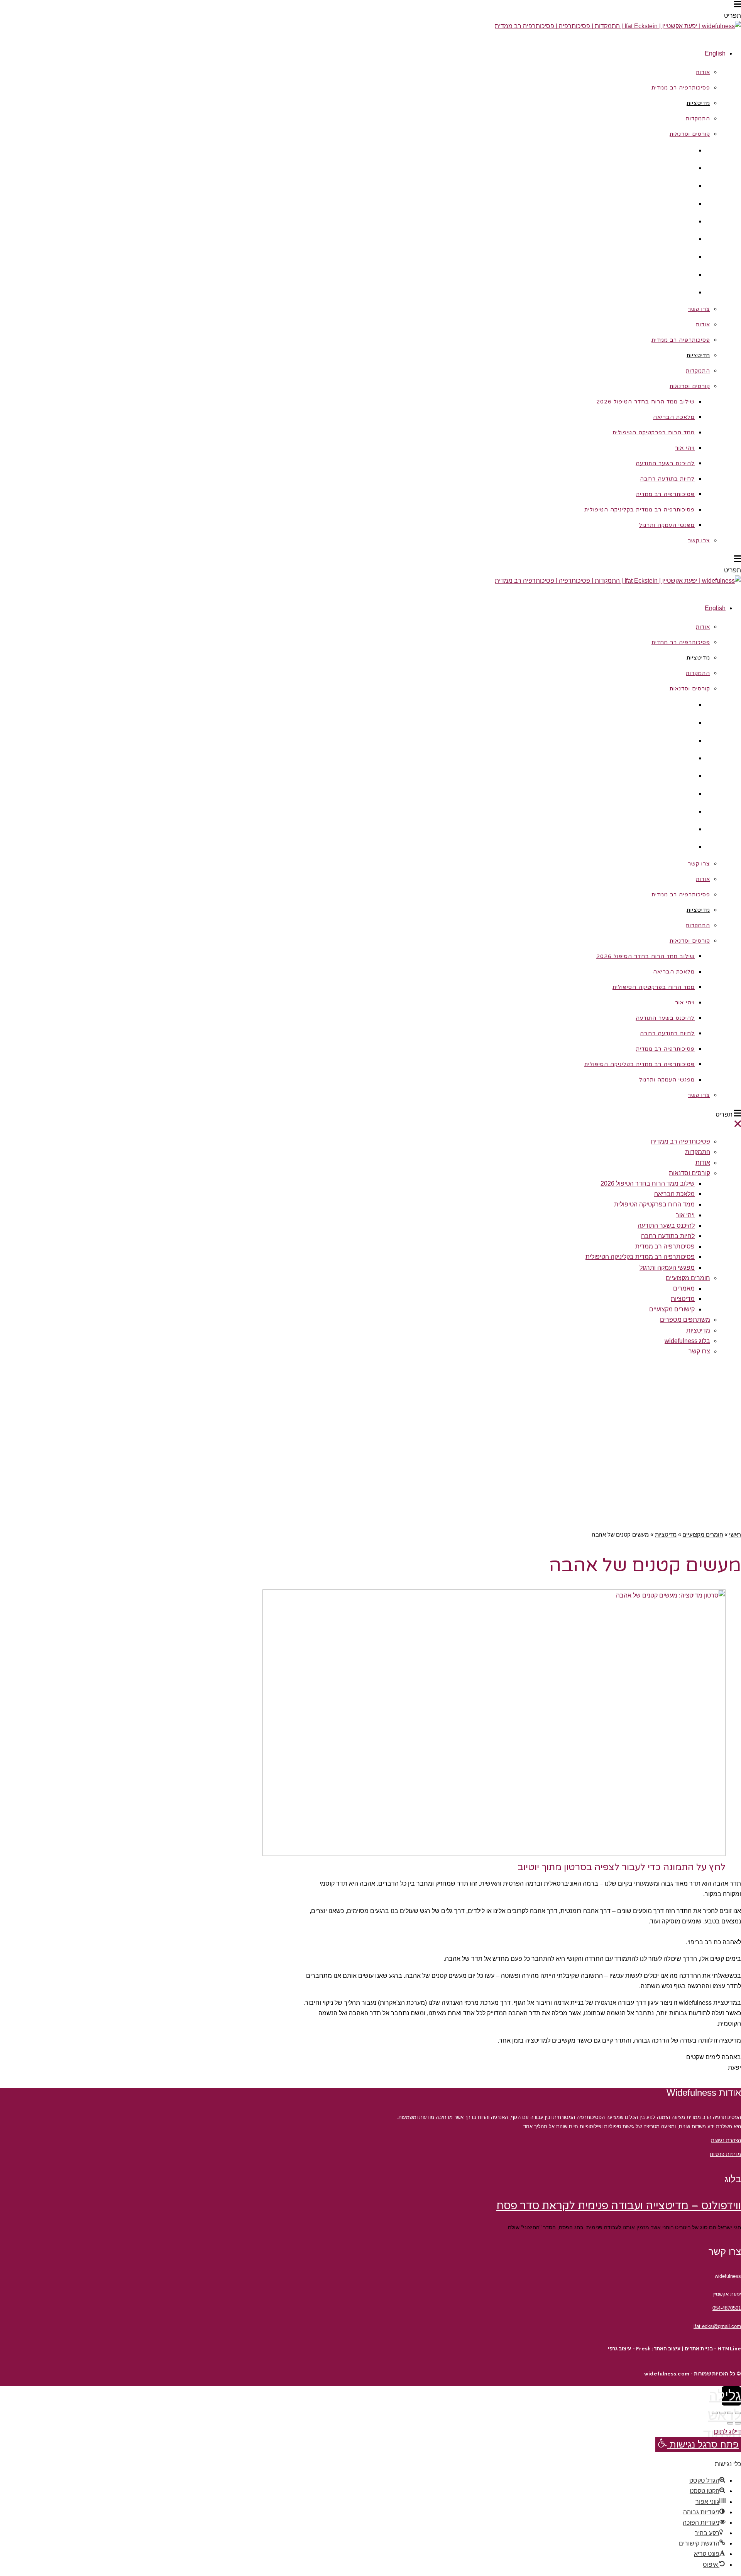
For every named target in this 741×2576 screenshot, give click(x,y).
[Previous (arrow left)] (738, 2423)
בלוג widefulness (687, 1341)
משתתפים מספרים (685, 1320)
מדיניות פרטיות (725, 2154)
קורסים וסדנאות (689, 1173)
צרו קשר (699, 1351)
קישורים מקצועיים (672, 1309)
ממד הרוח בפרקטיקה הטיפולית (654, 1204)
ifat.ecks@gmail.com (717, 2326)
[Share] (730, 2413)
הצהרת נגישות (726, 2140)
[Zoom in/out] (715, 2413)
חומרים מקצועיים (688, 1278)
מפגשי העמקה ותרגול (667, 1268)
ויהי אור (685, 1215)
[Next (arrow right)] (730, 2423)
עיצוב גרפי (620, 2349)
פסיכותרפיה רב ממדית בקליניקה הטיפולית (640, 1257)
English (715, 53)
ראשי (735, 1534)
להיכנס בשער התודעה (666, 1226)
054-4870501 (727, 2308)
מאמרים (684, 1288)
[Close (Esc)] (738, 2413)
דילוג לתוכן (727, 2432)
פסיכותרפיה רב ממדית (680, 1141)
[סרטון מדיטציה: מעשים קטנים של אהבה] (494, 1854)
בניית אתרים (699, 2349)
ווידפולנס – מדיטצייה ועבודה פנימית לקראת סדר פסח (619, 2206)
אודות (703, 1163)
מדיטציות (683, 1299)
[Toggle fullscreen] (722, 2413)
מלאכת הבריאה (674, 1194)
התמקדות (698, 1152)
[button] (698, 2444)
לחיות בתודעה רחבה (668, 1236)
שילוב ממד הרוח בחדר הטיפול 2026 (648, 1183)
